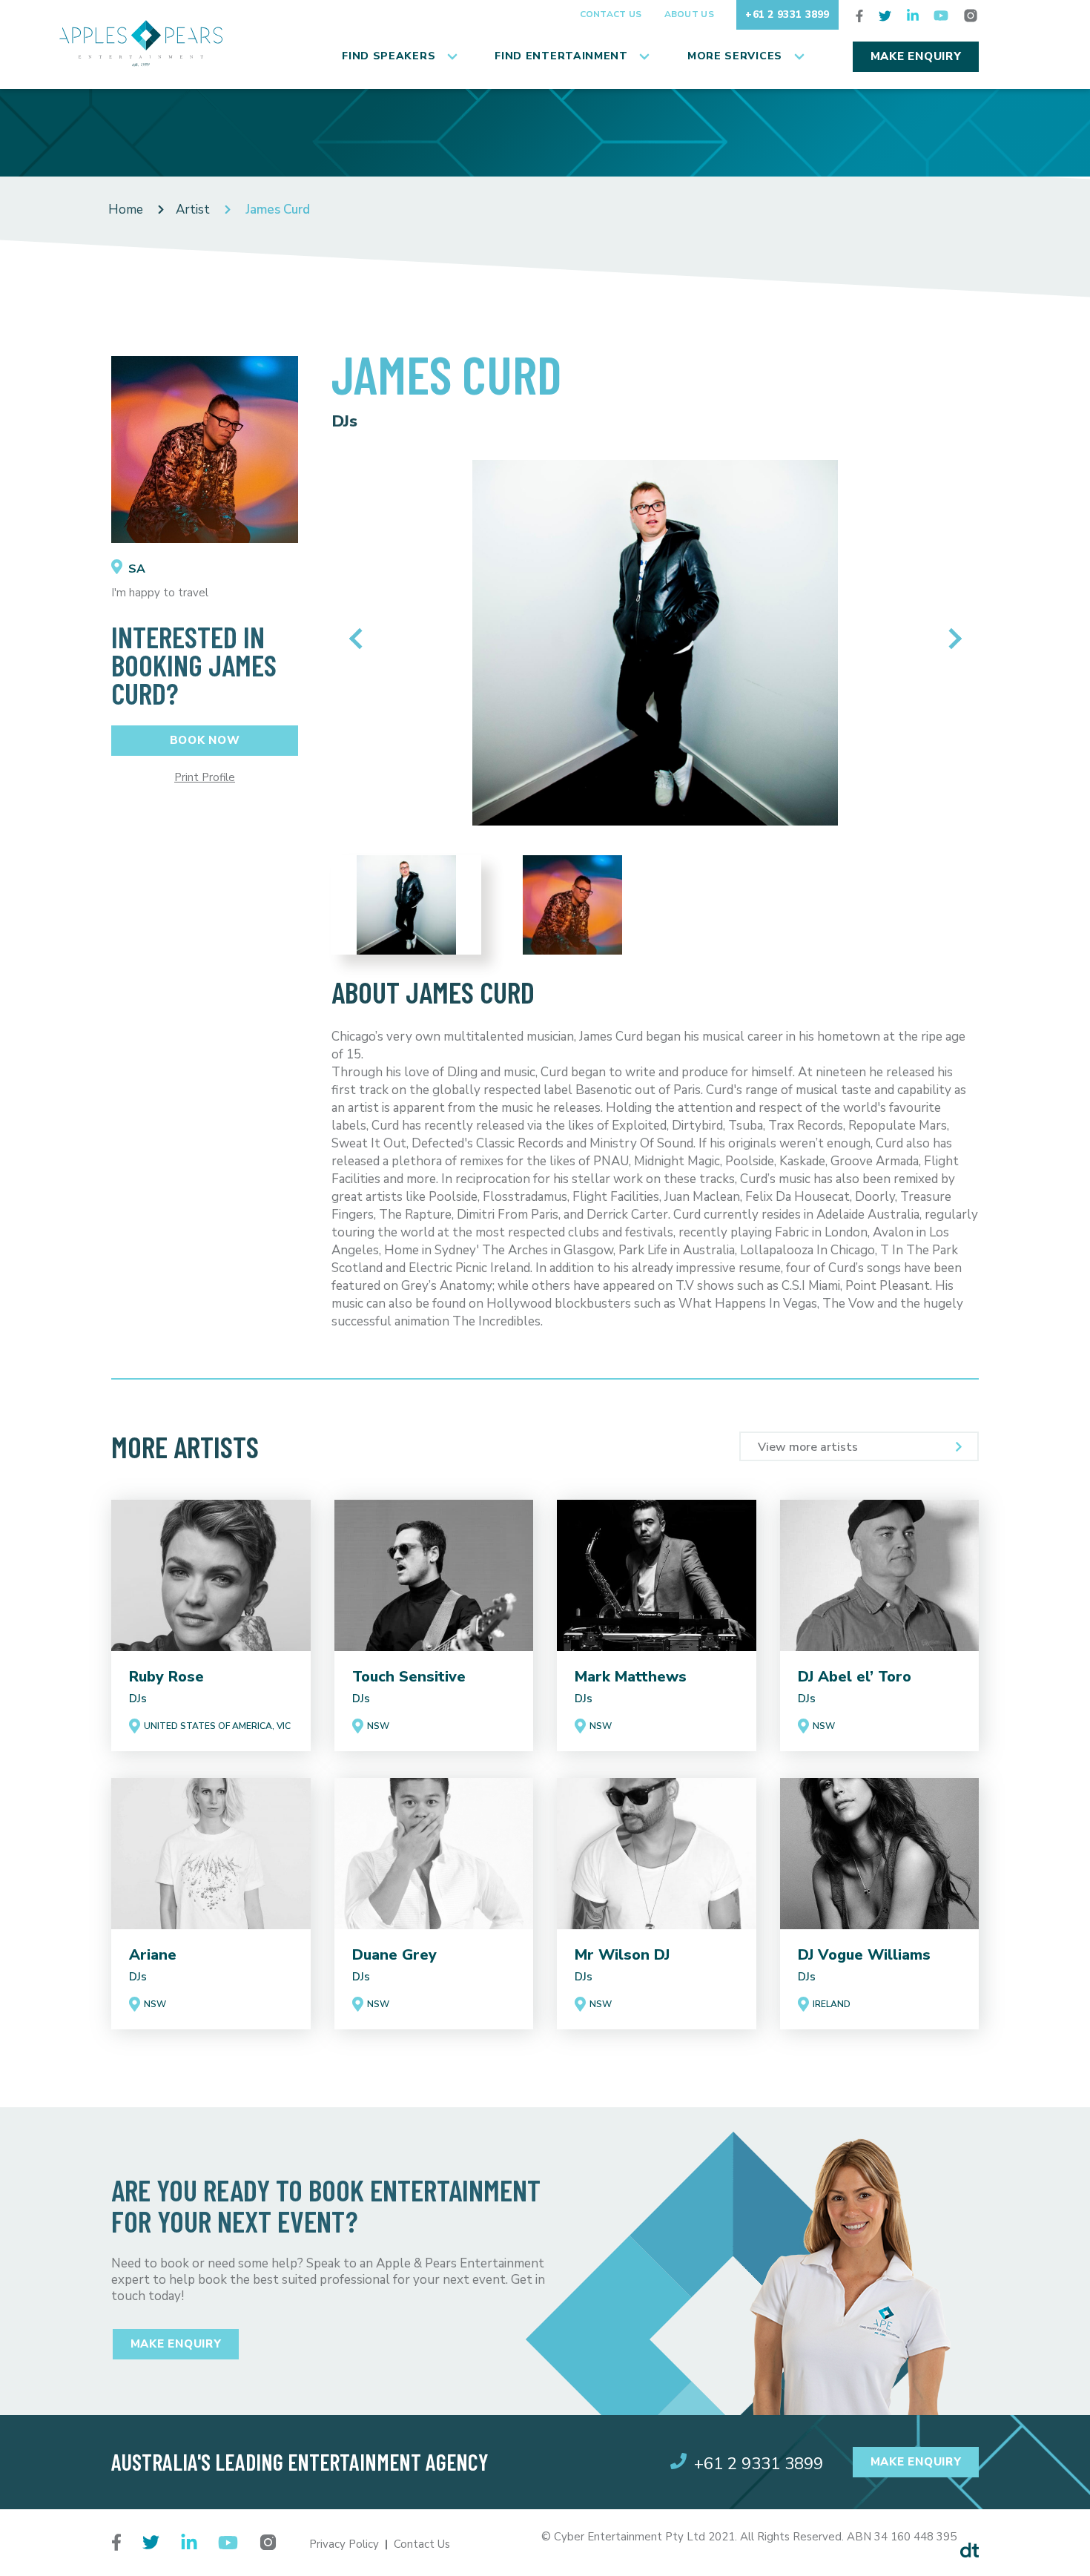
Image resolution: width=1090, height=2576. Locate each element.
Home (126, 210)
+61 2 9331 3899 (787, 14)
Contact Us (611, 14)
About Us (689, 14)
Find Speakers (389, 56)
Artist (193, 210)
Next (951, 639)
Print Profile (205, 778)
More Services (735, 56)
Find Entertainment (561, 56)
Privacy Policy (344, 2544)
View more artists (808, 1447)
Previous (359, 639)
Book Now (205, 740)
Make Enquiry (916, 56)
